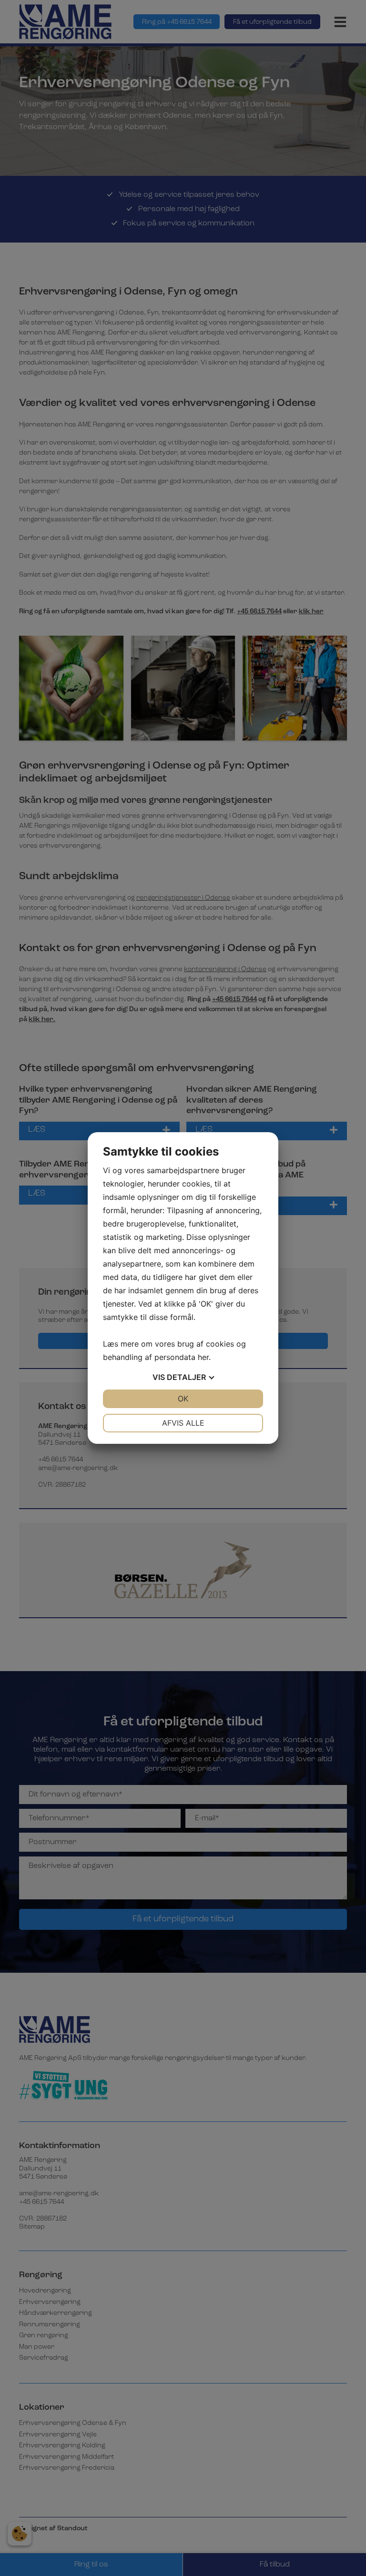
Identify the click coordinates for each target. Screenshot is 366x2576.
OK (183, 1399)
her (203, 1357)
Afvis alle (183, 1423)
